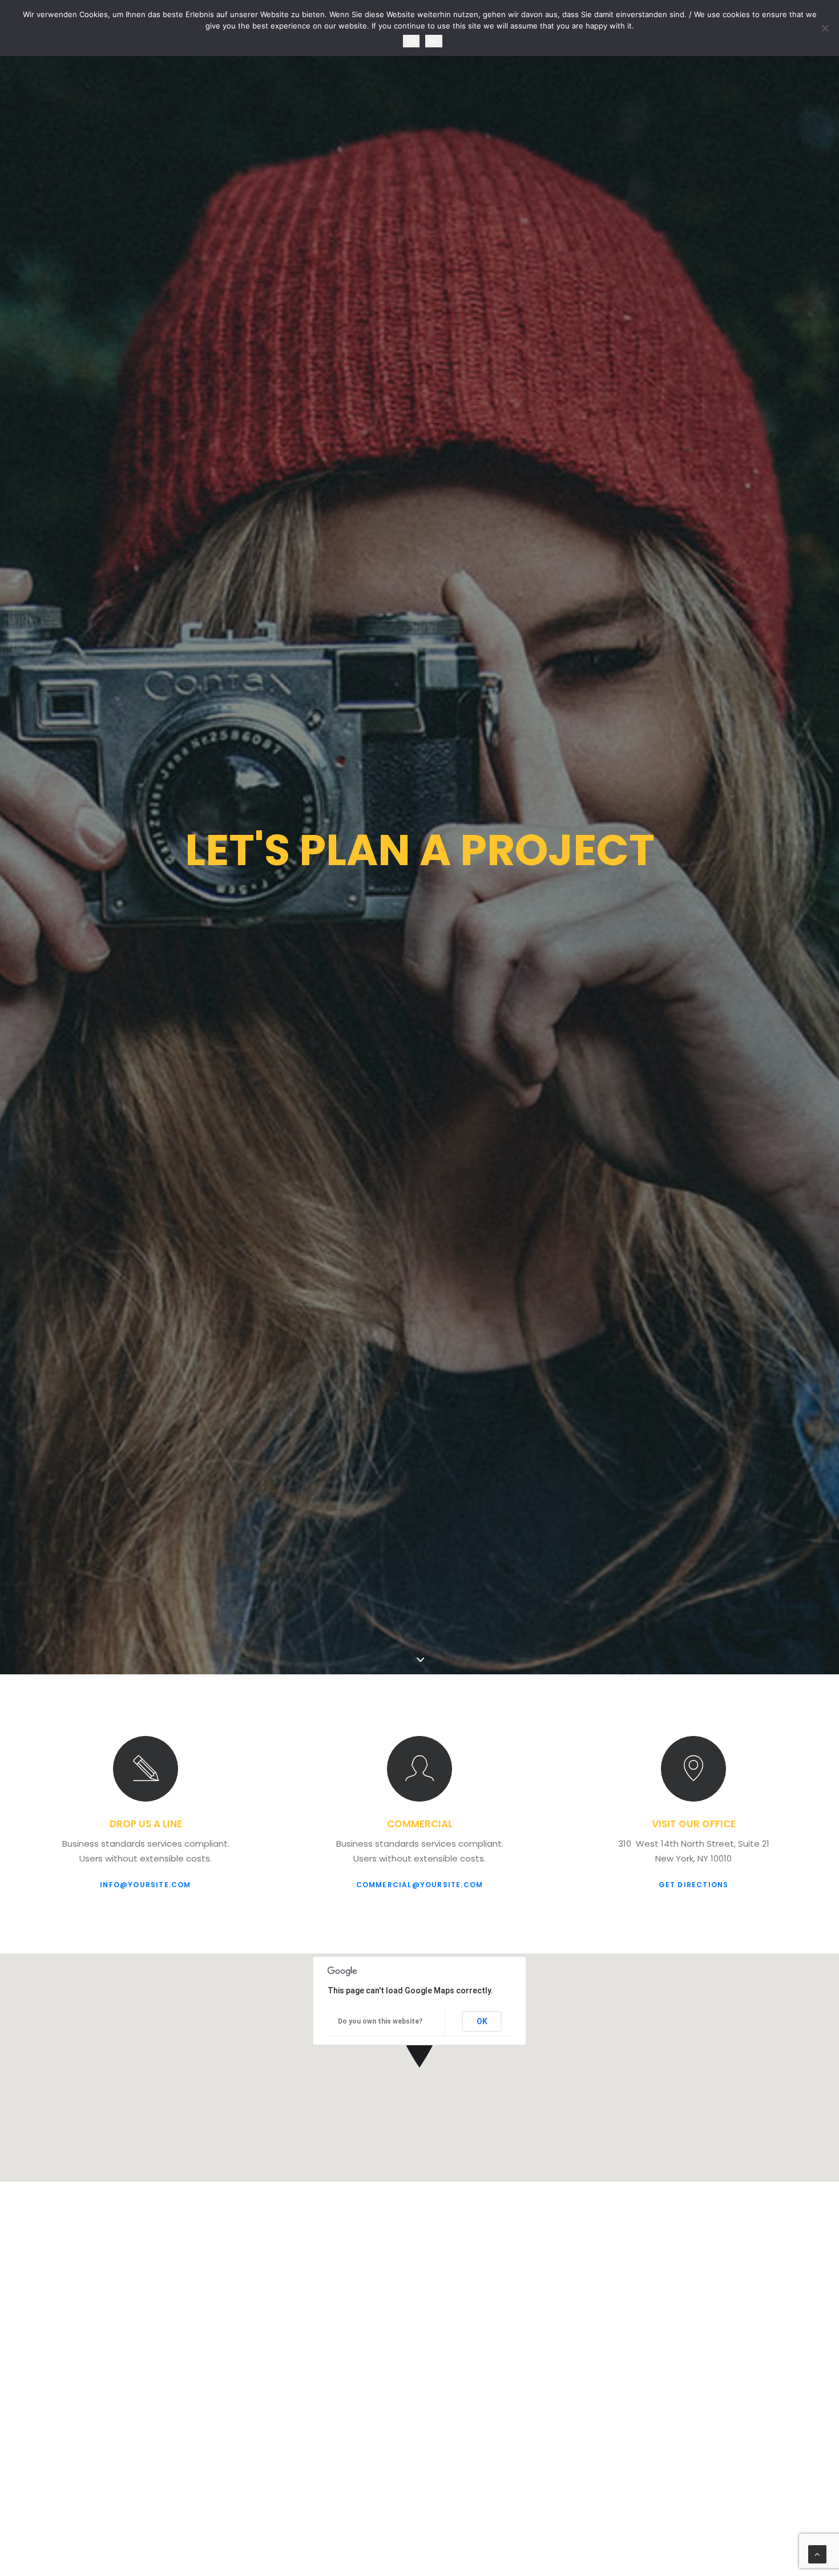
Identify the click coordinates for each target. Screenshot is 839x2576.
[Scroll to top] (817, 2553)
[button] (146, 1769)
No (434, 41)
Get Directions (694, 1885)
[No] (825, 28)
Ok (411, 41)
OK (482, 2021)
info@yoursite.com (145, 1885)
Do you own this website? (380, 2021)
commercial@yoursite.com (420, 1885)
